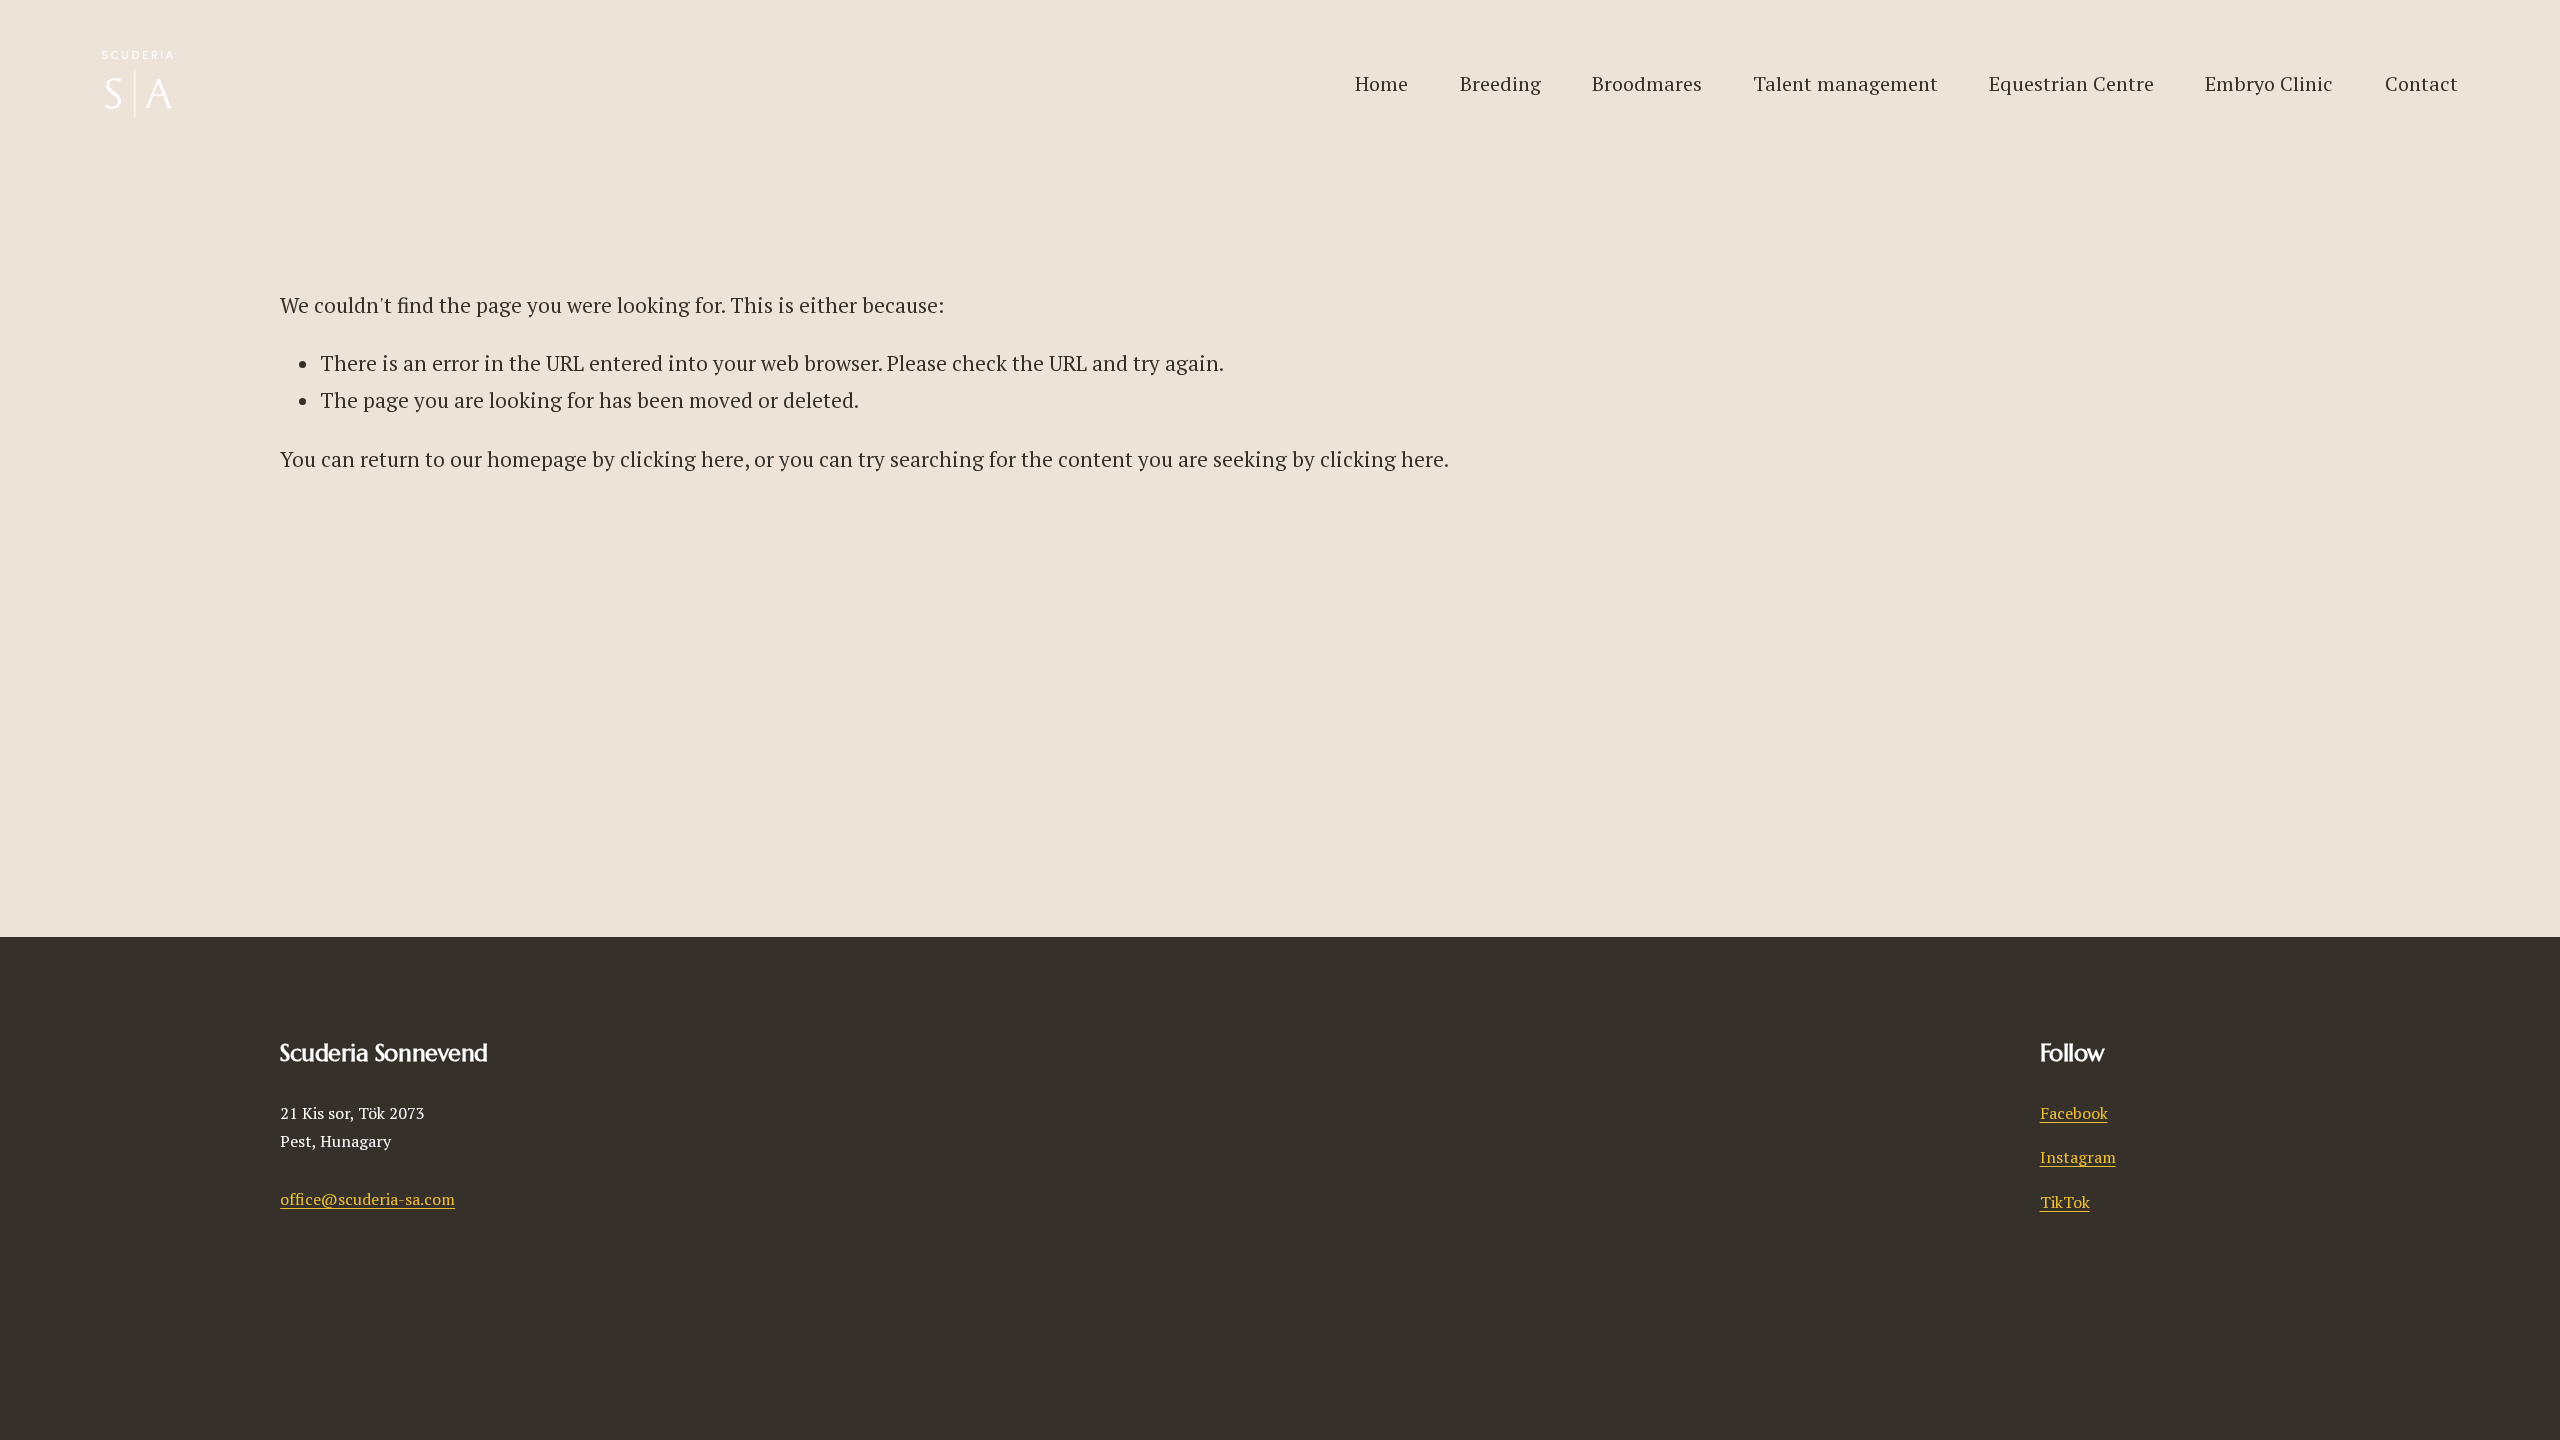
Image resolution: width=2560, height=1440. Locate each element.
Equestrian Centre (2071, 83)
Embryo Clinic (2269, 83)
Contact (2421, 83)
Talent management (1845, 83)
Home (1381, 83)
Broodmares (1647, 83)
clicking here (682, 459)
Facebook (2074, 1113)
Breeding (1500, 83)
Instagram (2078, 1157)
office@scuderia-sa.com (367, 1199)
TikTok (2065, 1202)
